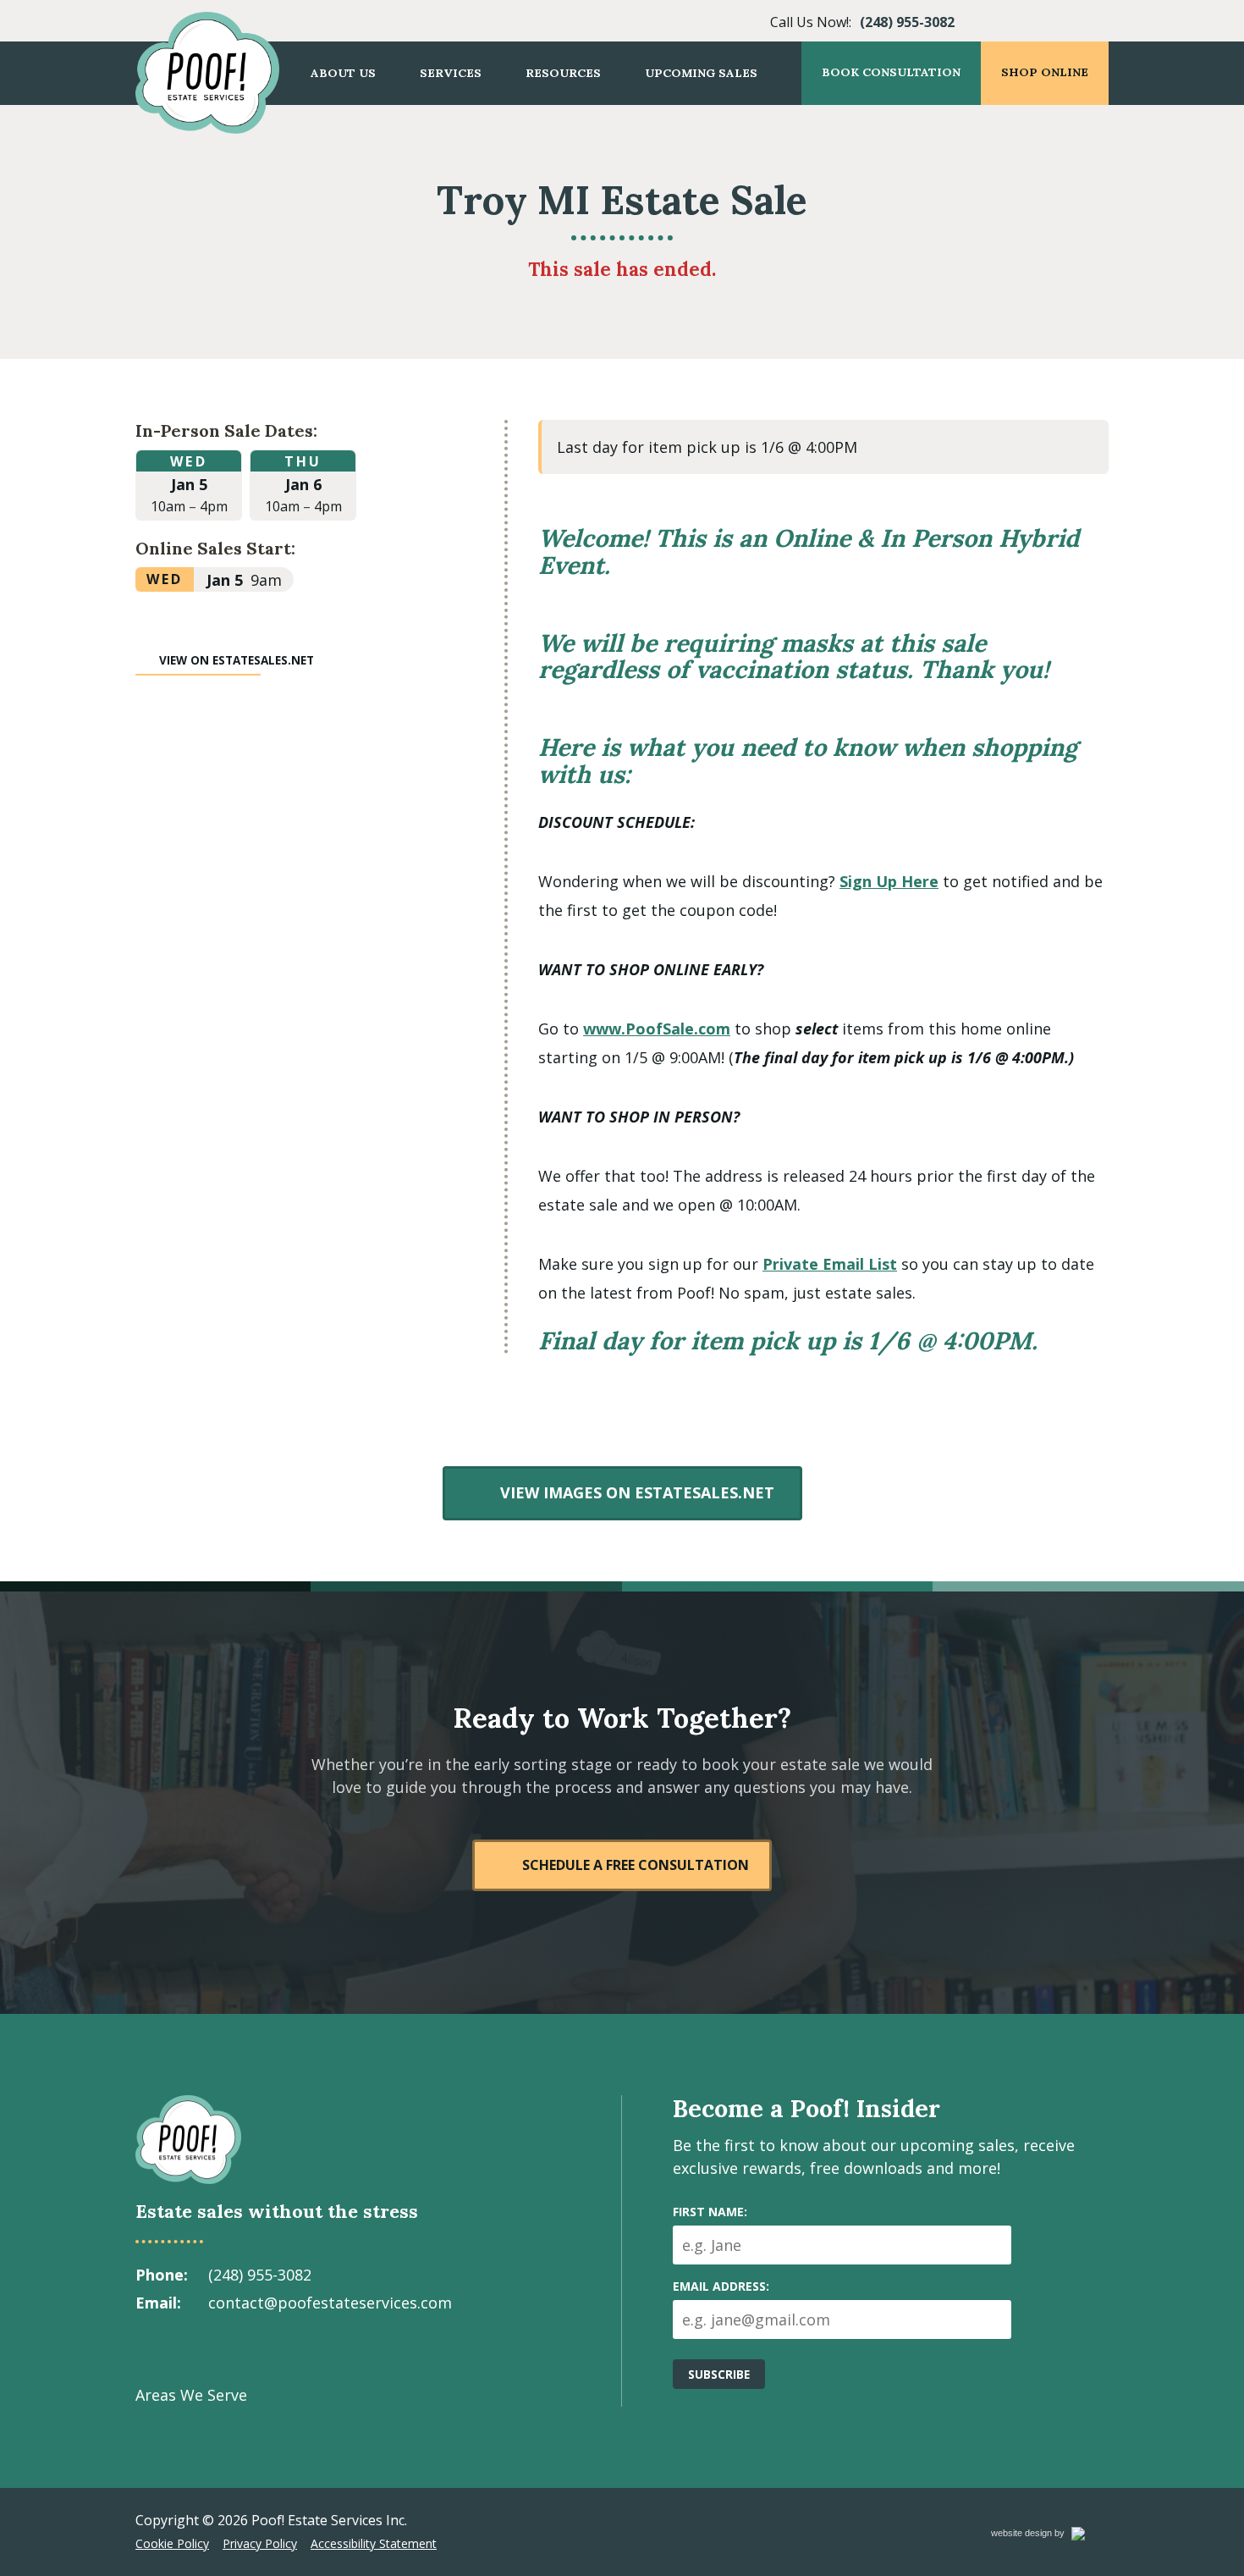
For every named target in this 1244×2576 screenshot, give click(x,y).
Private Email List (830, 1264)
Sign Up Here (889, 881)
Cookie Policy (172, 2543)
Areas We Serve (191, 2395)
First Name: (710, 2212)
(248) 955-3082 (907, 22)
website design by (1046, 2536)
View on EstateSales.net (237, 660)
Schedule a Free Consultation (636, 1865)
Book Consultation (891, 72)
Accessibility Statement (374, 2543)
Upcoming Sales (701, 73)
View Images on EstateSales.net (636, 1492)
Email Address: (721, 2286)
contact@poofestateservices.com (330, 2303)
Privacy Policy (260, 2543)
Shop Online (1045, 72)
